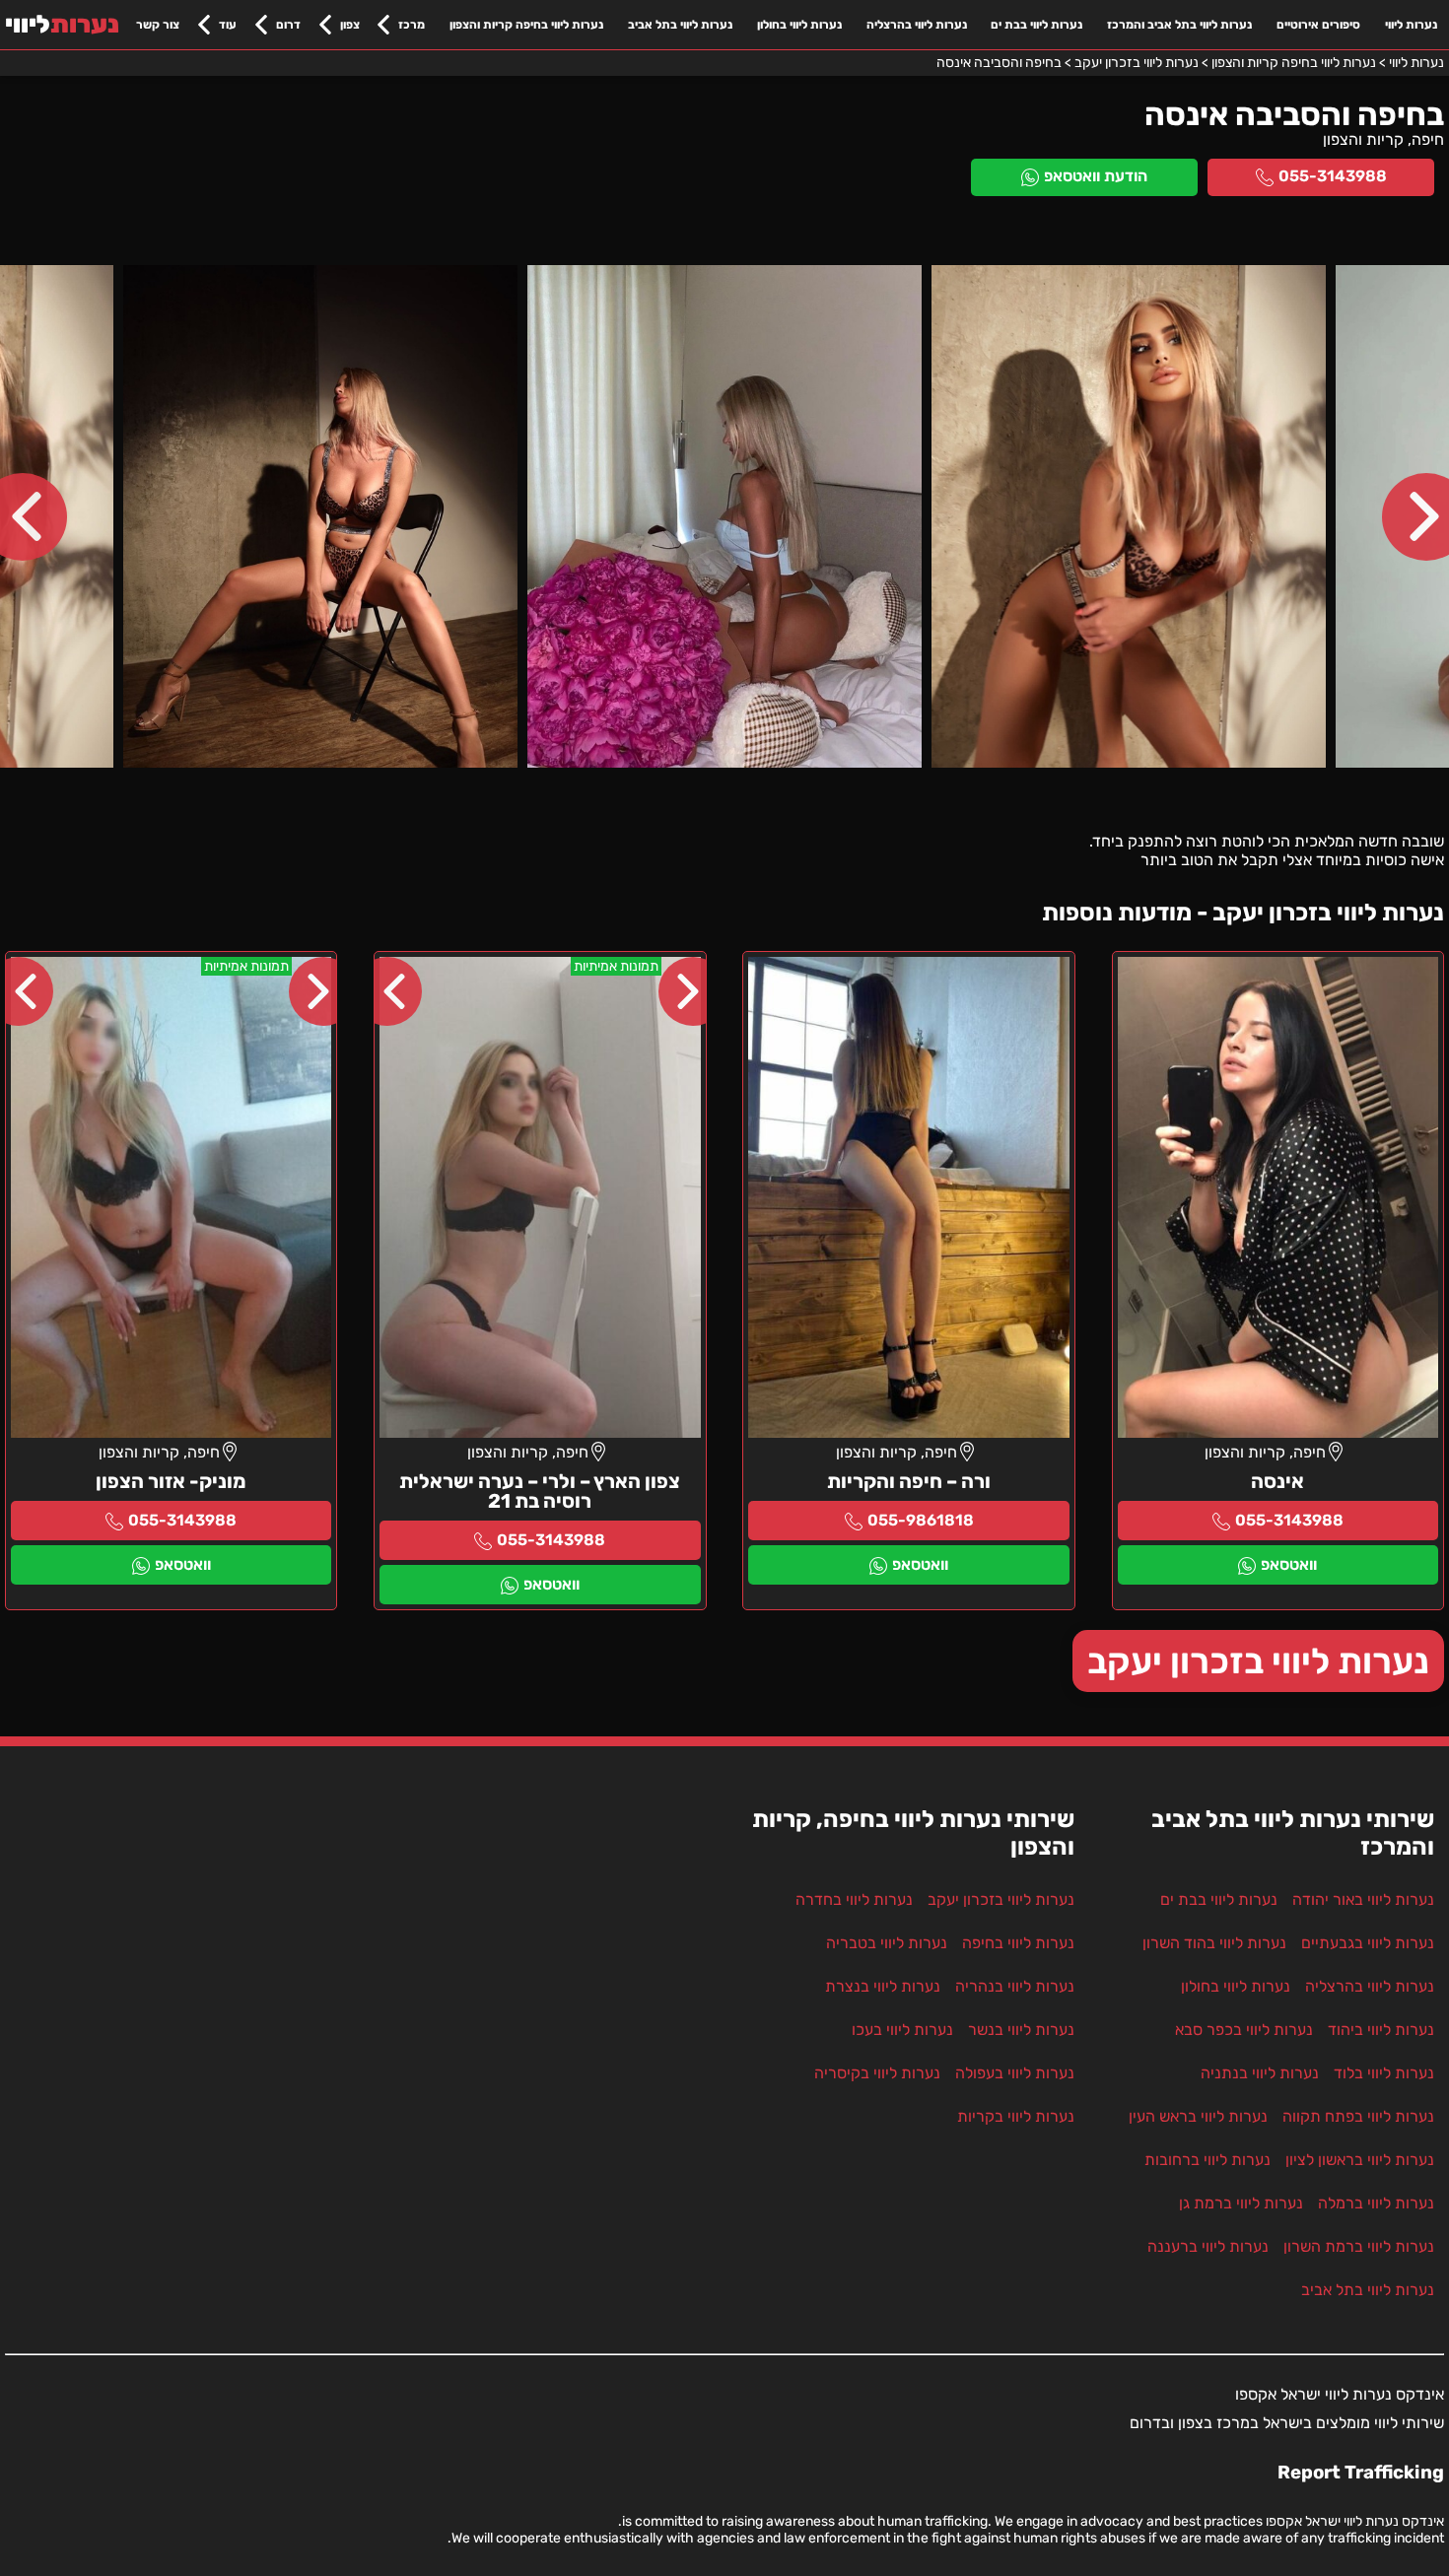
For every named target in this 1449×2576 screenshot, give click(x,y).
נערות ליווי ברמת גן (1241, 2203)
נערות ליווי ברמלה (1376, 2203)
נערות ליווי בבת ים (1036, 25)
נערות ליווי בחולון (799, 25)
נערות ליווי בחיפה (1018, 1943)
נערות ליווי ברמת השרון (1359, 2246)
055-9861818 (921, 1520)
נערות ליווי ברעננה (1208, 2246)
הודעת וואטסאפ (1096, 176)
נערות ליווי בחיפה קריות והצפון (526, 25)
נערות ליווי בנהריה (1015, 1986)
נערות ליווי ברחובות (1207, 2160)
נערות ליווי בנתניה (1260, 2073)
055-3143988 (1333, 176)
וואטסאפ (1289, 1564)
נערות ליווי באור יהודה (1363, 1899)
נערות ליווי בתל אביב (680, 25)
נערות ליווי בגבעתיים (1368, 1943)
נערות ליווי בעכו (902, 2030)
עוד (228, 25)
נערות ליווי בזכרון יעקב (1258, 1661)
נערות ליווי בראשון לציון (1360, 2160)
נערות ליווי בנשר (1021, 2030)
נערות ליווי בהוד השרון (1214, 1943)
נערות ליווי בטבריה (887, 1943)
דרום (288, 25)
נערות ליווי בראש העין (1198, 2116)
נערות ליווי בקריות (1016, 2116)
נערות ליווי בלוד (1384, 2073)
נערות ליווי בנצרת (883, 1986)
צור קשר (158, 25)
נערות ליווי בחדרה (854, 1899)
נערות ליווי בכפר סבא (1244, 2030)
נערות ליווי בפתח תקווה (1358, 2116)
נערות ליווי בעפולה (1015, 2073)
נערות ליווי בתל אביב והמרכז (1179, 25)
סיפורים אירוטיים (1318, 25)
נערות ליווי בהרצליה (917, 25)
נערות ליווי (1411, 25)
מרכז (412, 25)
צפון (350, 25)
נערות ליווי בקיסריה (877, 2073)
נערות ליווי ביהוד (1381, 2030)
